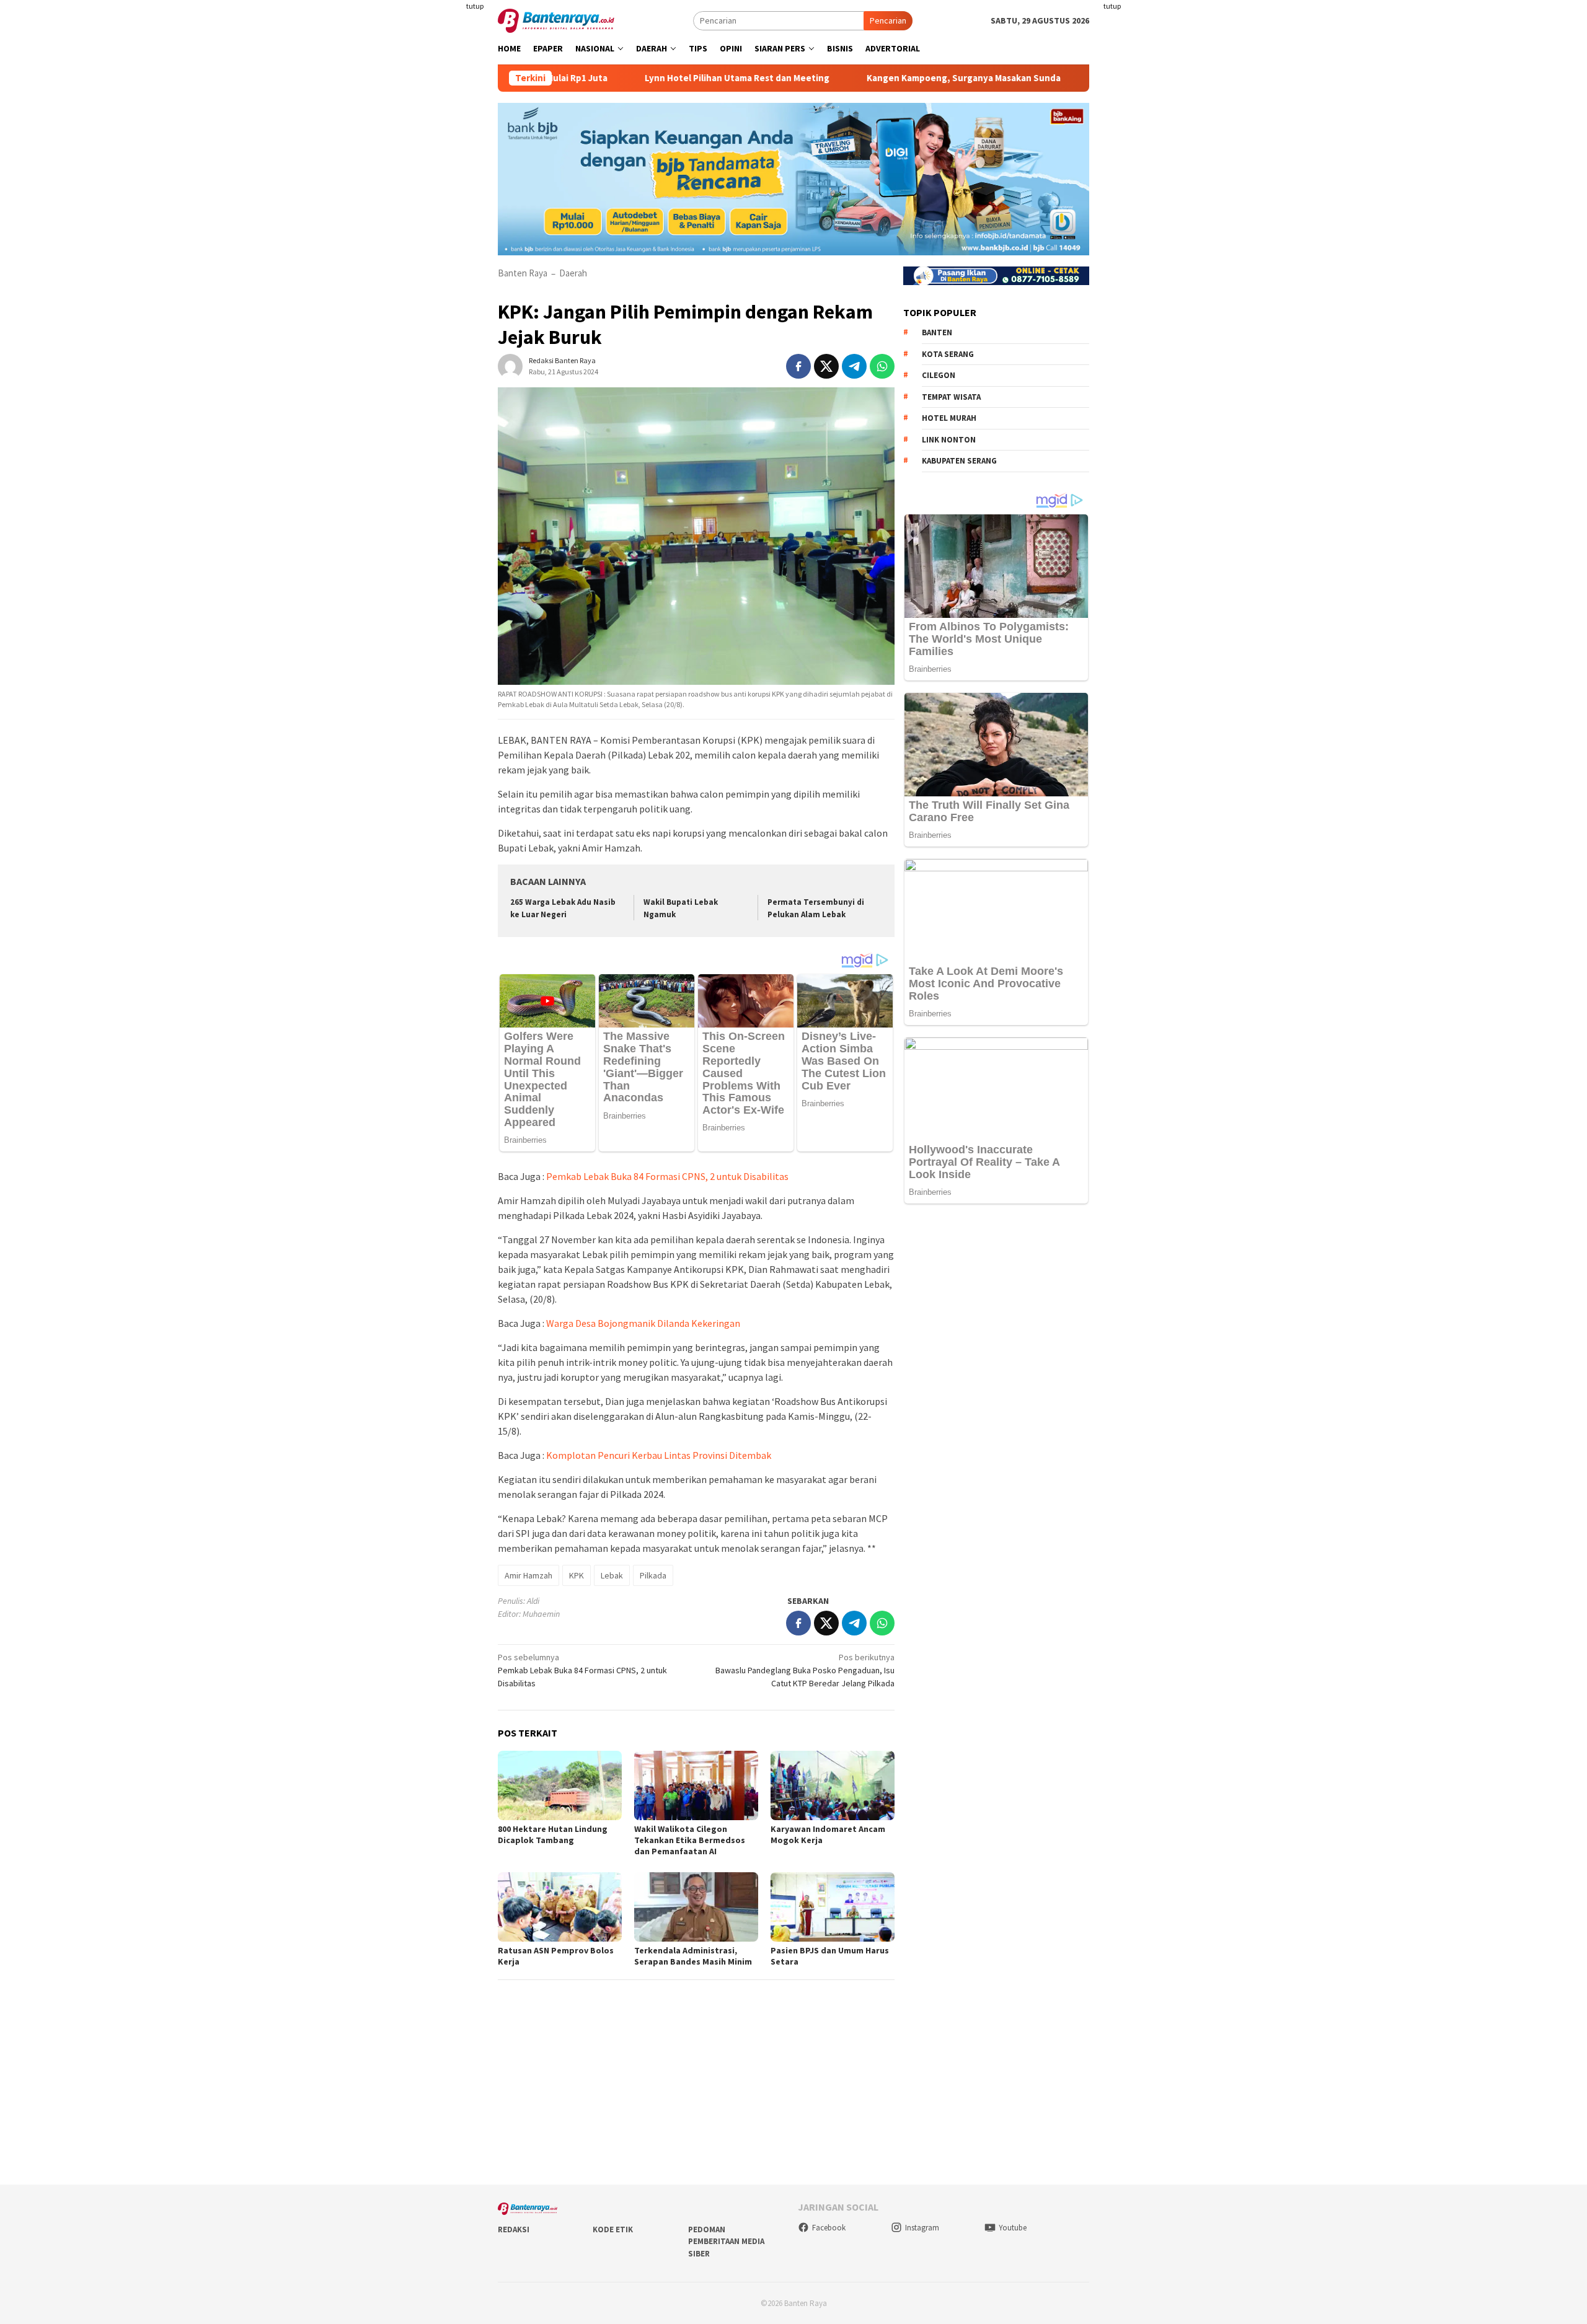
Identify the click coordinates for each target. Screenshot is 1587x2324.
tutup (475, 6)
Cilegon (939, 375)
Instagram (922, 2228)
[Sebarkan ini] (798, 366)
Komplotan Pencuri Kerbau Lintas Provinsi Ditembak (659, 1455)
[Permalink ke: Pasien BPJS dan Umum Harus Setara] (833, 1907)
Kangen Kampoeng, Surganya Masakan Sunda (867, 78)
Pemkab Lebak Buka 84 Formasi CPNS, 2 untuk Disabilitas (667, 1176)
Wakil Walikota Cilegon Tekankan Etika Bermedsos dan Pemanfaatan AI (690, 1840)
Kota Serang (948, 354)
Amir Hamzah (528, 1575)
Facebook (829, 2228)
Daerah (573, 273)
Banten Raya (523, 273)
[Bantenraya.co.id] (556, 20)
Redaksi (514, 2229)
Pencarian (888, 20)
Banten (937, 332)
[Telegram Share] (854, 366)
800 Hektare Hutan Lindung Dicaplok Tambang (553, 1834)
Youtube (1013, 2228)
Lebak (612, 1575)
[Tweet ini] (826, 366)
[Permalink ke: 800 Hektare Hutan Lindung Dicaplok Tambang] (560, 1785)
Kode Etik (613, 2229)
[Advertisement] (425, 248)
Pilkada (653, 1575)
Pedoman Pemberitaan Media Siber (726, 2242)
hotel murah (949, 418)
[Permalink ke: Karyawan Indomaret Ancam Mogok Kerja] (833, 1785)
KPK (577, 1575)
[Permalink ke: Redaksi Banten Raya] (510, 365)
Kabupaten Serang (959, 461)
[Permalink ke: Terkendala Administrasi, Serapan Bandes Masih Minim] (696, 1907)
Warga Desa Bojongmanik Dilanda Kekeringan (643, 1323)
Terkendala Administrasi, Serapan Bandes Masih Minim (693, 1956)
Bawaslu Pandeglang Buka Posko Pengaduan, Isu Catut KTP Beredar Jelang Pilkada (805, 1670)
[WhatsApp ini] (882, 366)
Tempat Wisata (951, 397)
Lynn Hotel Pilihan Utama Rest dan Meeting (640, 78)
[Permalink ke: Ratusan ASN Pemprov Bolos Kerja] (560, 1907)
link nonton (949, 440)
